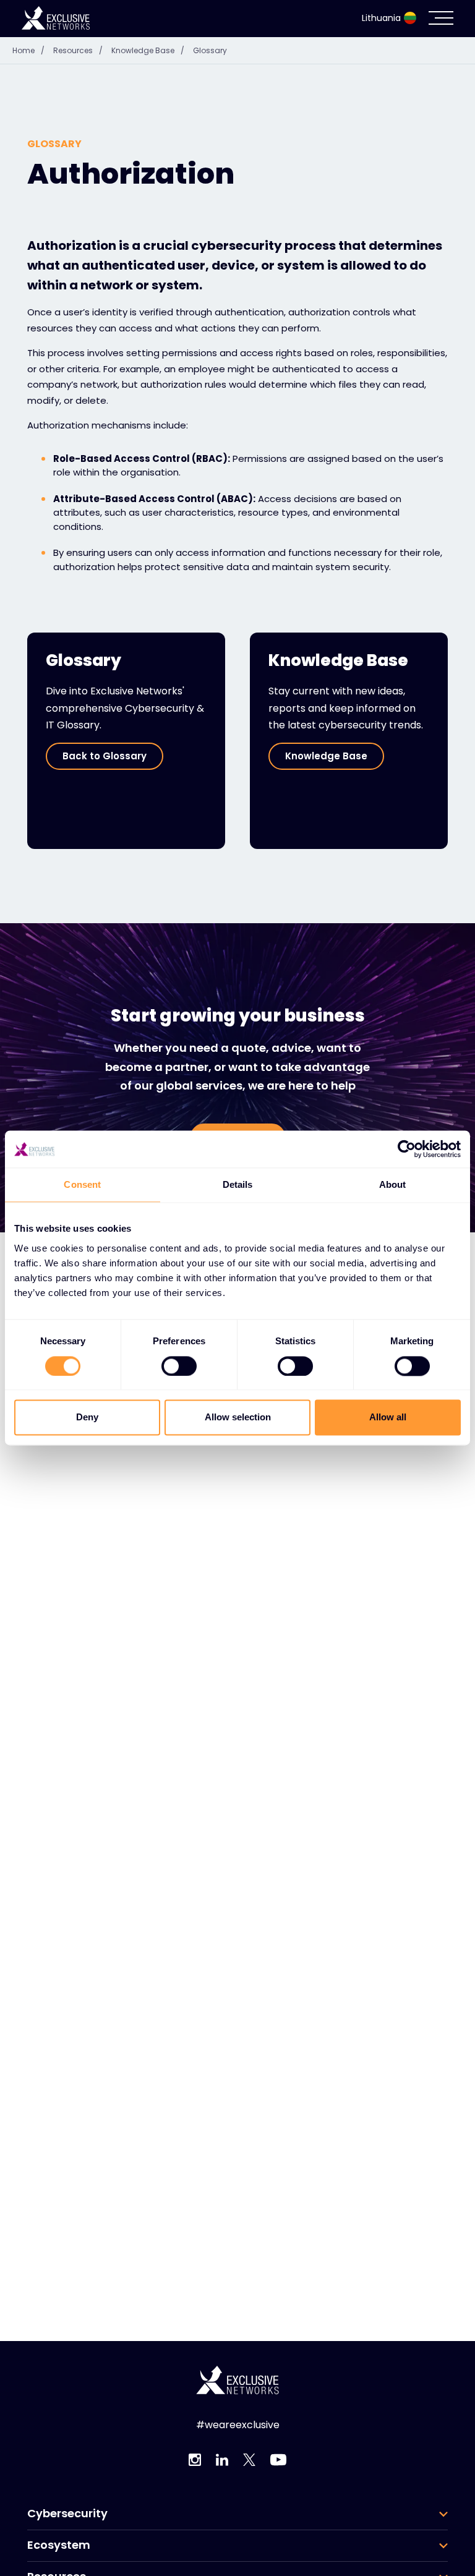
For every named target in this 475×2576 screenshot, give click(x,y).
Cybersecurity (67, 2514)
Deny (87, 1418)
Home (28, 50)
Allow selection (238, 1418)
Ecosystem (59, 2545)
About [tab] (393, 1184)
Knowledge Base (148, 50)
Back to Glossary (105, 756)
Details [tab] (238, 1184)
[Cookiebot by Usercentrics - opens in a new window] (407, 1149)
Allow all (388, 1418)
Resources (78, 50)
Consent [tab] (82, 1184)
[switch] (179, 1366)
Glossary (210, 50)
